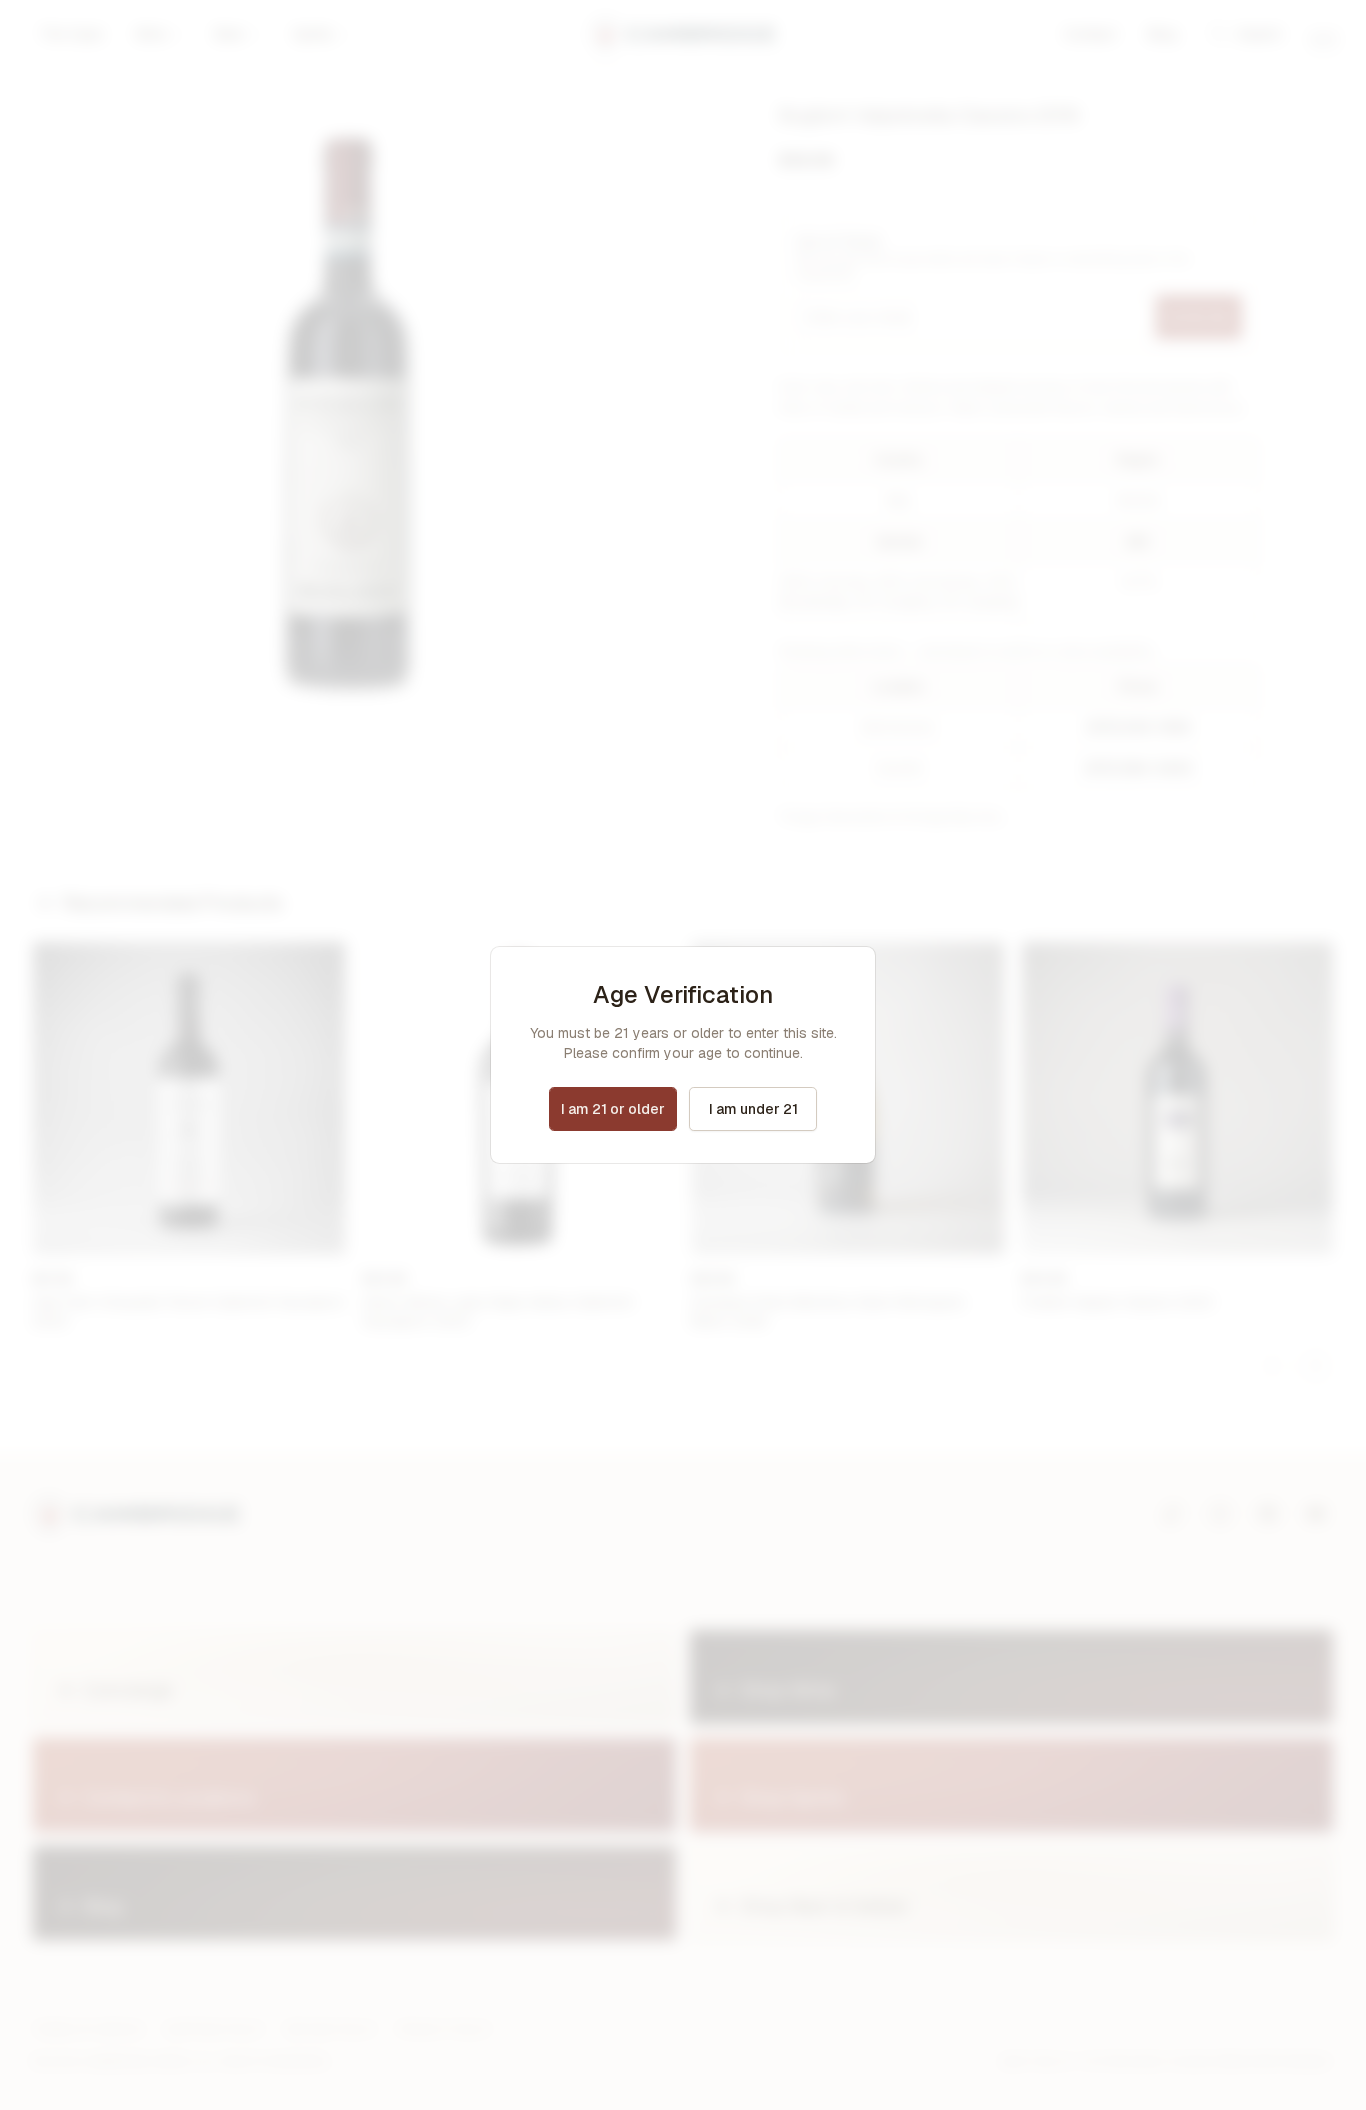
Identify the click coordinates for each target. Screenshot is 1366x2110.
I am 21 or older (613, 1109)
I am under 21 (753, 1109)
